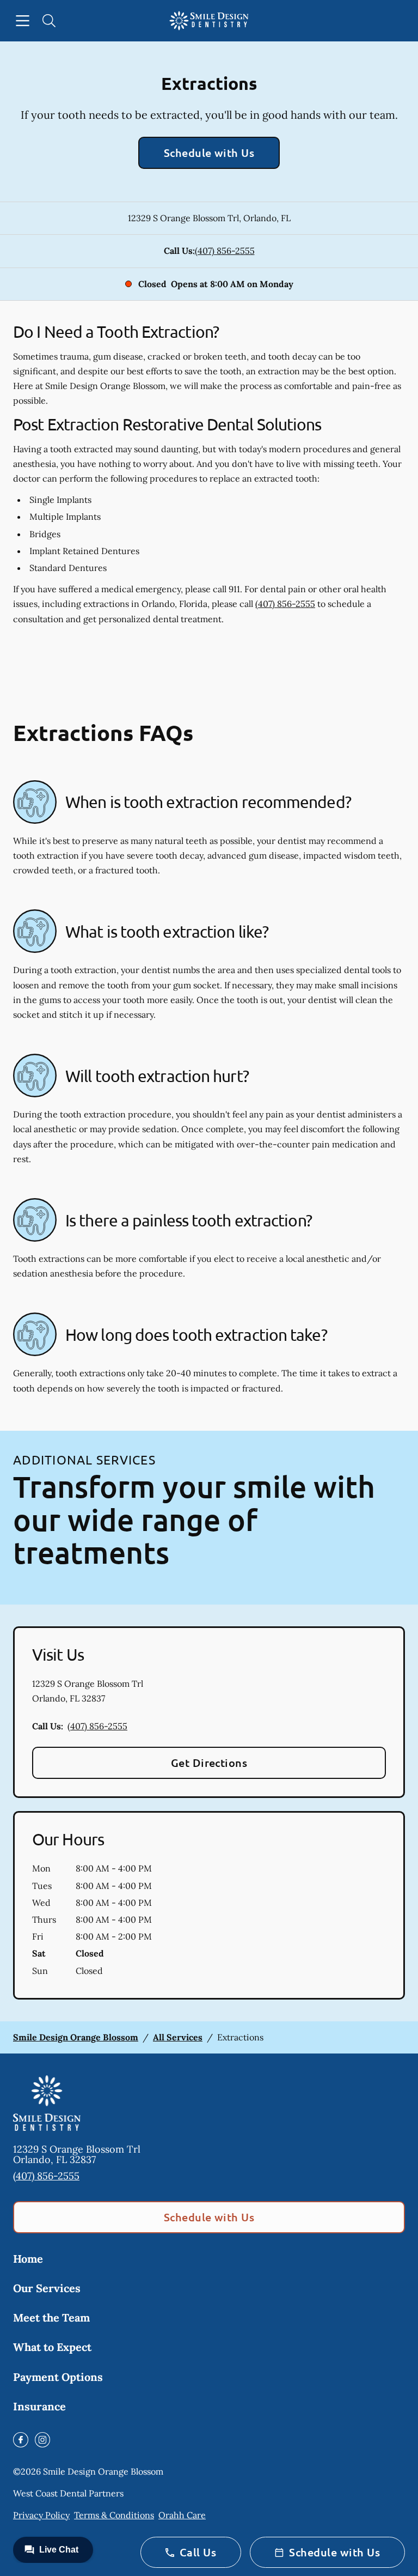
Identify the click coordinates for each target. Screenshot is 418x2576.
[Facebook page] (21, 2440)
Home (28, 2259)
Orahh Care (182, 2515)
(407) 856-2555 (225, 251)
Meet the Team (51, 2317)
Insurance (39, 2406)
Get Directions (209, 1763)
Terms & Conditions (114, 2515)
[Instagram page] (42, 2440)
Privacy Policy (41, 2515)
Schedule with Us (209, 153)
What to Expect (52, 2347)
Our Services (47, 2288)
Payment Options (58, 2377)
